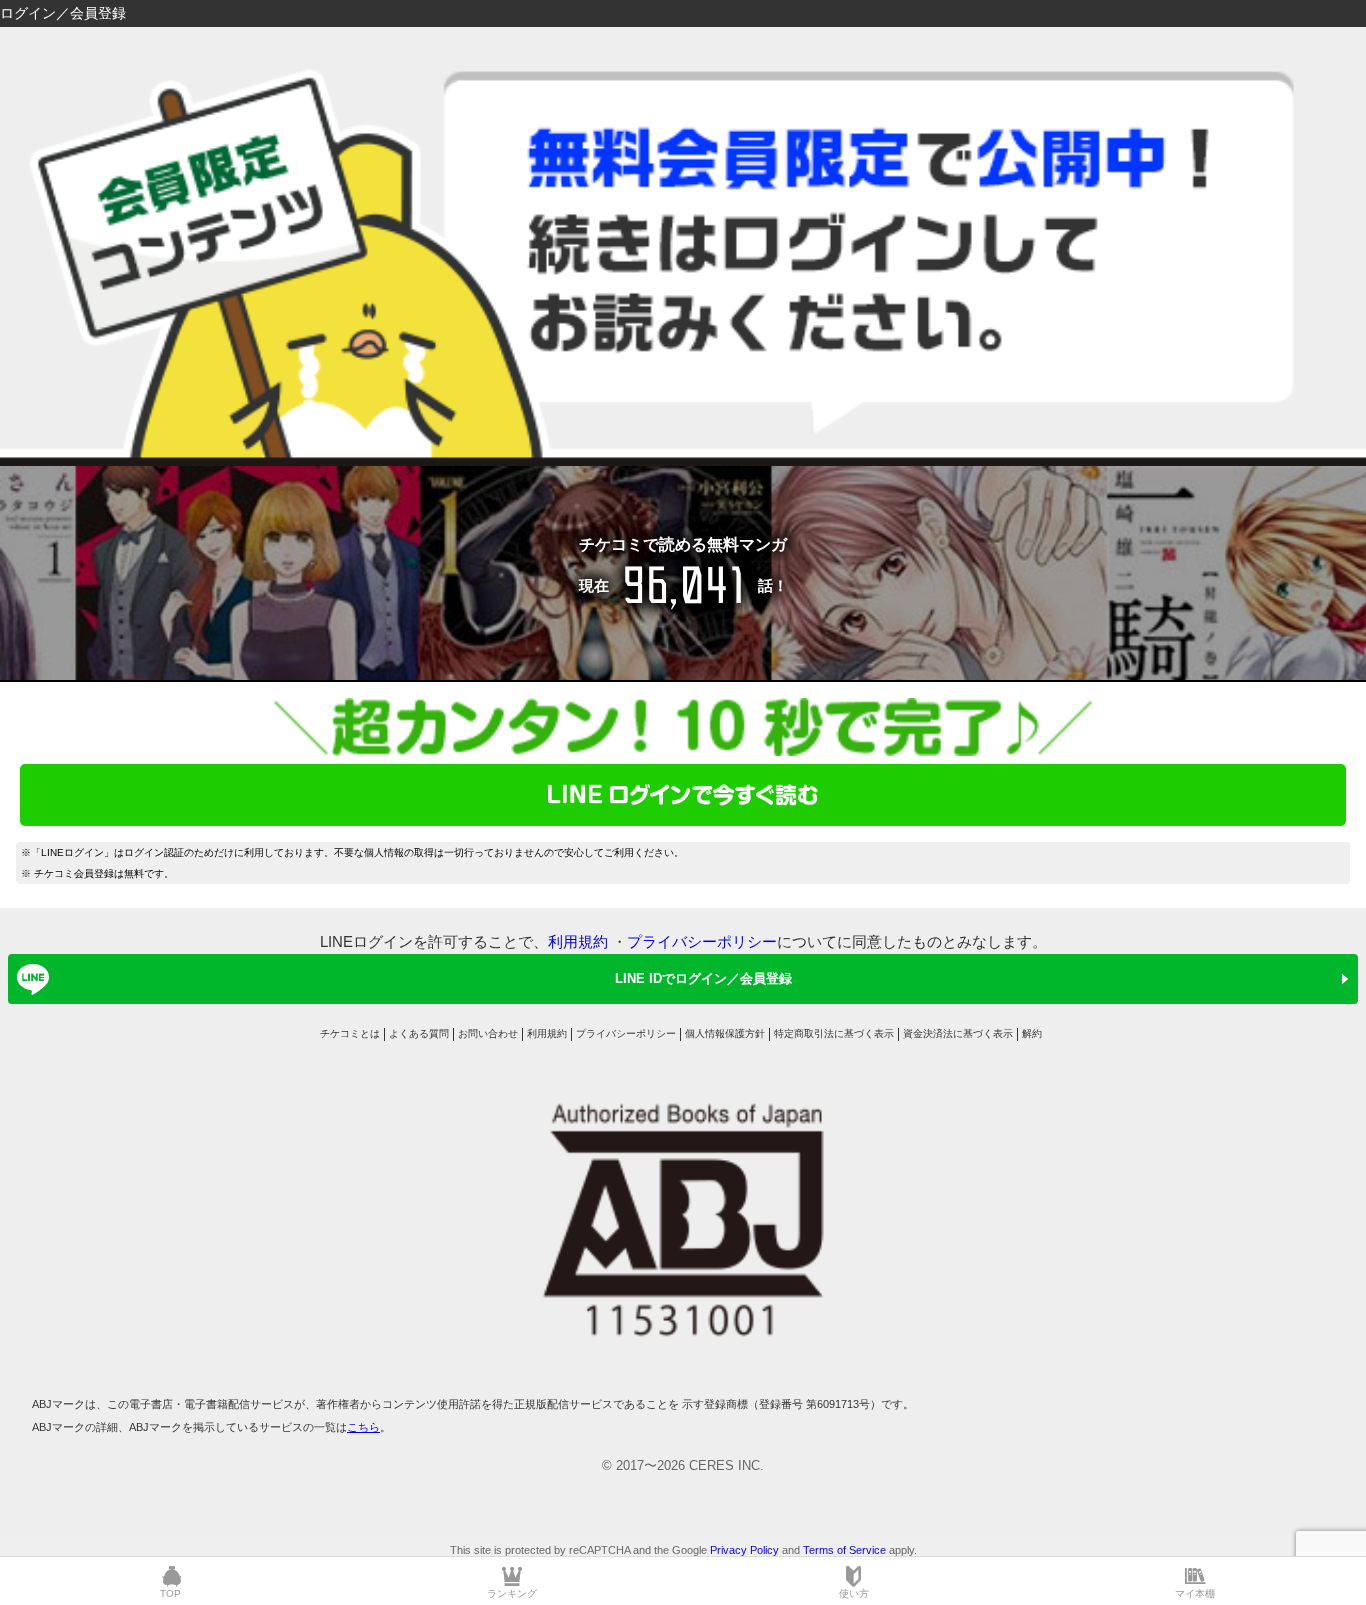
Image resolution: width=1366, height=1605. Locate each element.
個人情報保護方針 (725, 1033)
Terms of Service (844, 1550)
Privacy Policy (744, 1550)
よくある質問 (419, 1033)
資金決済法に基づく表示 (958, 1033)
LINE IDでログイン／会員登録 (703, 978)
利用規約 (578, 941)
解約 (1032, 1033)
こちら (363, 1427)
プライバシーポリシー (702, 941)
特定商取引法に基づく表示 (834, 1033)
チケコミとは (350, 1033)
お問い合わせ (488, 1033)
